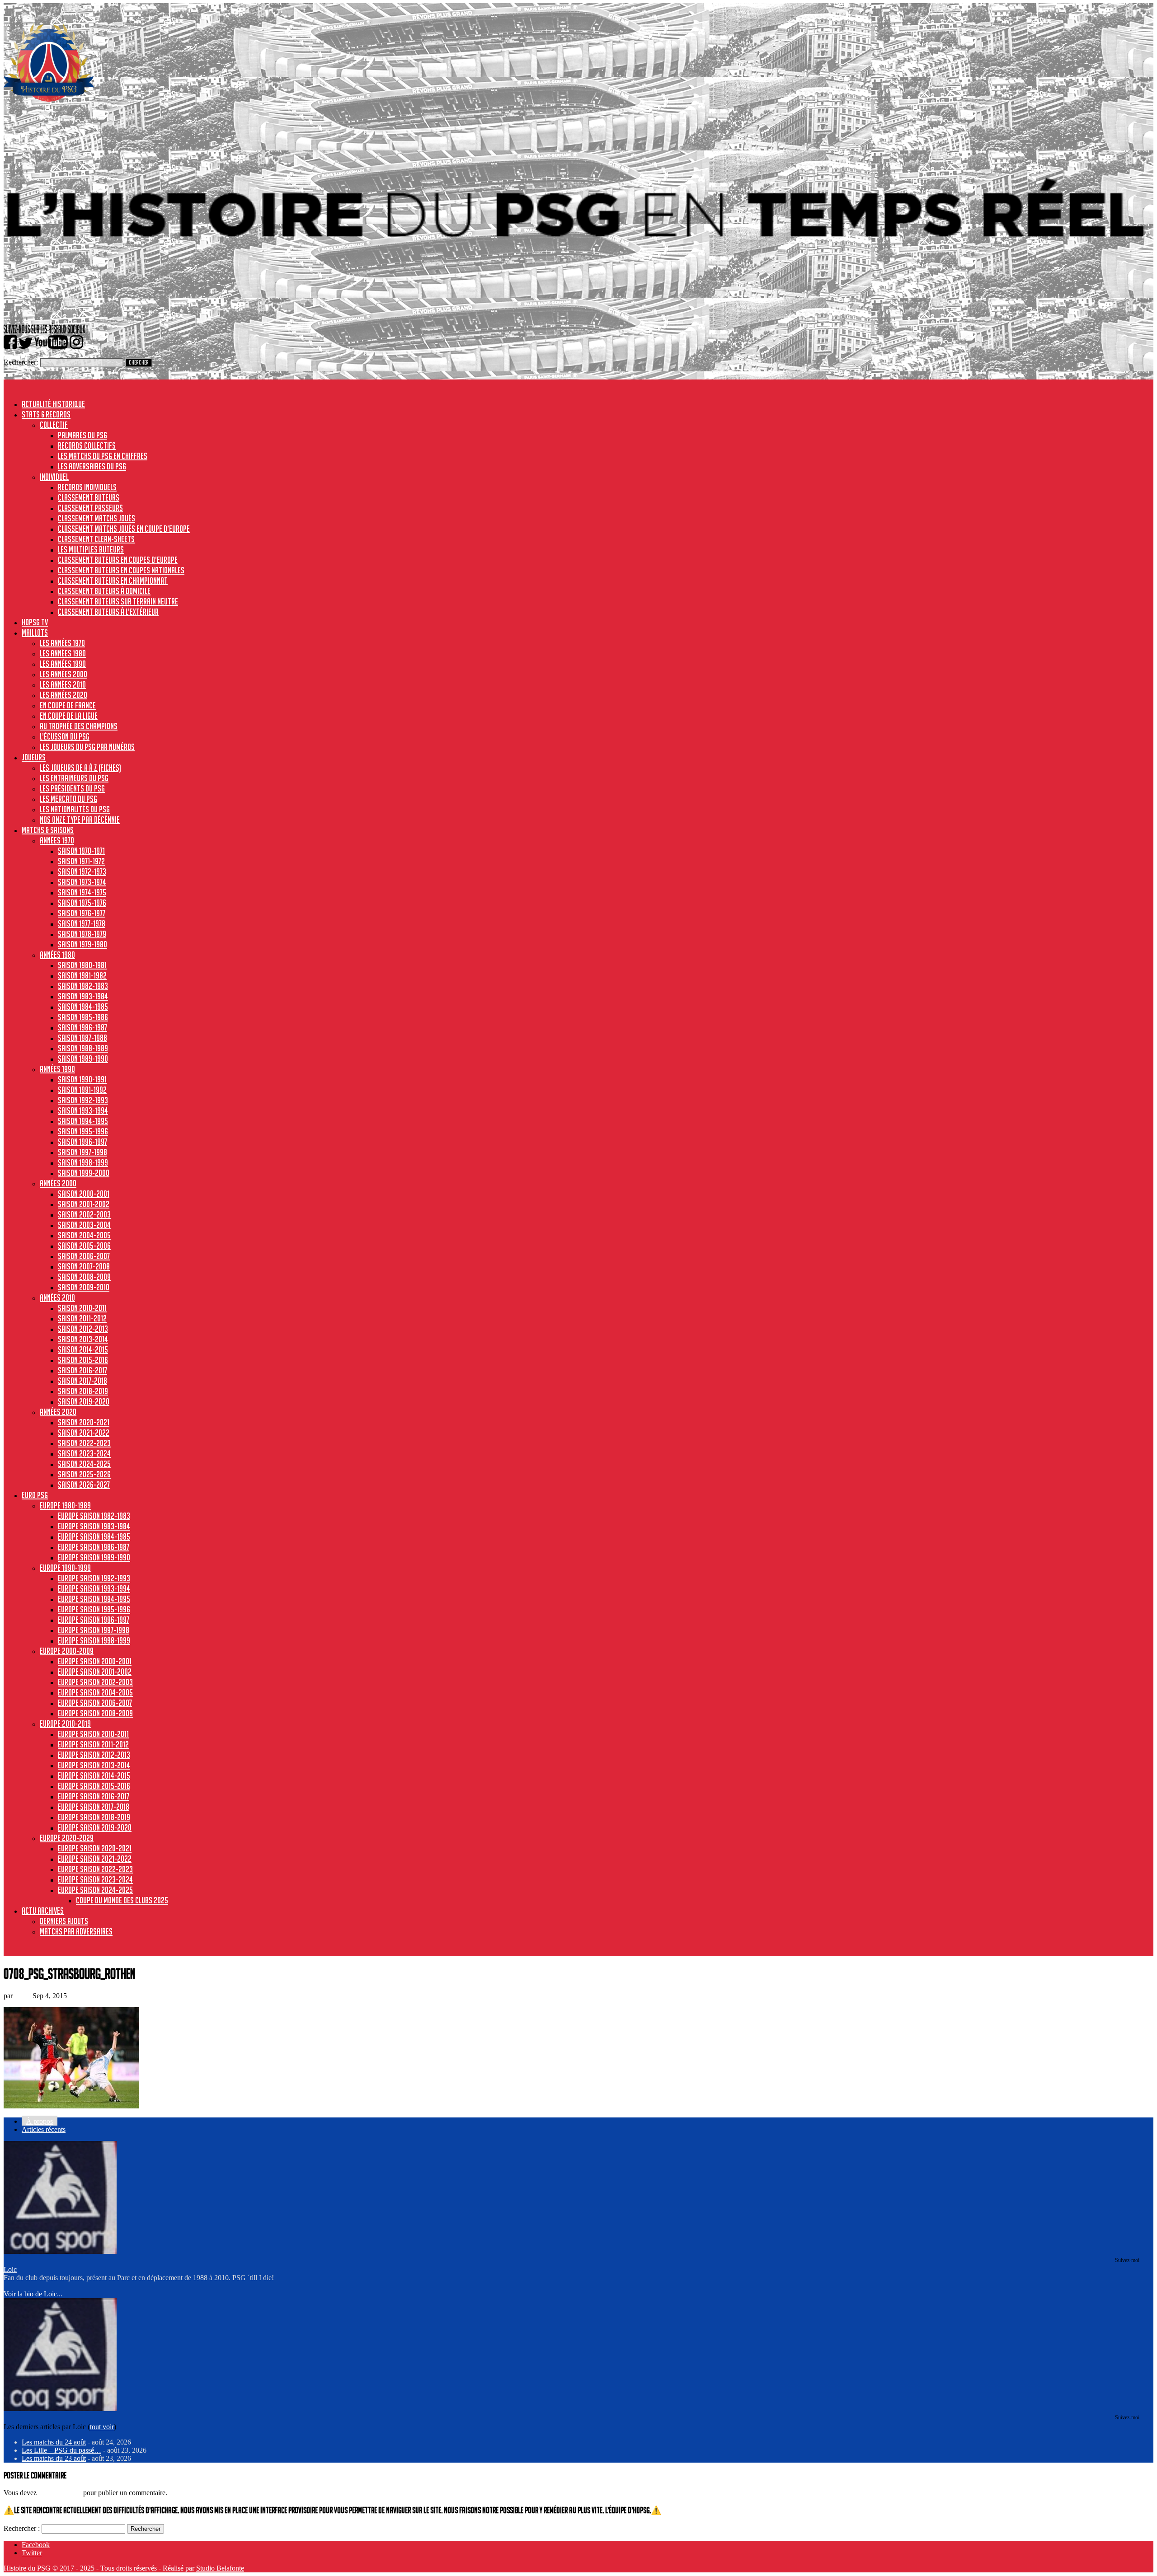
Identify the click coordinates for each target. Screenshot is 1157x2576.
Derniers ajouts (64, 1921)
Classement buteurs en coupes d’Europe (118, 560)
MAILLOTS (35, 632)
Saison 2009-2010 (84, 1287)
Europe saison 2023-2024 (95, 1879)
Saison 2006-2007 (84, 1256)
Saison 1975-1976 (82, 903)
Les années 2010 (63, 684)
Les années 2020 (63, 695)
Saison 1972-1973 (82, 871)
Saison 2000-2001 (84, 1194)
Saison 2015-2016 (83, 1360)
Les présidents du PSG (72, 788)
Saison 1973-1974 (82, 882)
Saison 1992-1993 (83, 1100)
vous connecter (60, 2493)
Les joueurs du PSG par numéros (87, 747)
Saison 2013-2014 (83, 1339)
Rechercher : (22, 2528)
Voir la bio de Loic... (33, 2294)
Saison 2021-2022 (84, 1433)
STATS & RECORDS (46, 414)
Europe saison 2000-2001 (95, 1661)
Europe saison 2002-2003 (95, 1682)
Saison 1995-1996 (83, 1131)
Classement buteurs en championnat (113, 581)
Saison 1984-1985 (83, 1007)
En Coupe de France (68, 705)
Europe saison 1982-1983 (94, 1516)
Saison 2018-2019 (83, 1391)
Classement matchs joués (96, 518)
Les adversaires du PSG (92, 466)
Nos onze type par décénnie (80, 820)
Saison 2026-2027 (84, 1485)
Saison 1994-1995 (83, 1121)
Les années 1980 (63, 653)
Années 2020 (58, 1412)
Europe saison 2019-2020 (95, 1827)
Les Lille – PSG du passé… (61, 2450)
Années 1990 (57, 1069)
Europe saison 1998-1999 (94, 1640)
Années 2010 (57, 1297)
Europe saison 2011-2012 (93, 1744)
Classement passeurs (90, 508)
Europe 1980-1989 (65, 1505)
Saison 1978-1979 (82, 934)
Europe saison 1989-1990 (94, 1557)
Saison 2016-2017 (82, 1370)
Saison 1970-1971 (81, 851)
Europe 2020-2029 (67, 1838)
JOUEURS (34, 757)
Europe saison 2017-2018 (94, 1807)
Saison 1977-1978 (82, 923)
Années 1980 (57, 955)
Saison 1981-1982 (82, 975)
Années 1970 (57, 840)
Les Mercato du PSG (68, 799)
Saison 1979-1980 (82, 944)
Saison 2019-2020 (84, 1401)
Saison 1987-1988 (82, 1038)
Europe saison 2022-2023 (95, 1869)
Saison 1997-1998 (82, 1152)
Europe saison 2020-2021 (95, 1848)
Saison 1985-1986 (83, 1017)
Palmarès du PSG (82, 435)
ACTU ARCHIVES (43, 1911)
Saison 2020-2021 (84, 1422)
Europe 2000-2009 (67, 1651)
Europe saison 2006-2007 (95, 1703)
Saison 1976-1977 (82, 913)
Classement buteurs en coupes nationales (121, 570)
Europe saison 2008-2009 (95, 1713)
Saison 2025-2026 (84, 1474)
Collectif (54, 425)
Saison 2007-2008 (84, 1266)
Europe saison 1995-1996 (94, 1609)
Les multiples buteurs (91, 549)
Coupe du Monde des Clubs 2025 (122, 1900)
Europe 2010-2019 (65, 1724)
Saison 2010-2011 (82, 1308)
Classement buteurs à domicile (104, 591)
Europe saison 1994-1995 (94, 1599)
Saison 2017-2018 (82, 1381)
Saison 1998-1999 (83, 1162)
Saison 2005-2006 (84, 1246)
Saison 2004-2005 (84, 1235)
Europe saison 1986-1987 (94, 1547)
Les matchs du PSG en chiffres (103, 456)
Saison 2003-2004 (84, 1225)
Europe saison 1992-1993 (94, 1578)
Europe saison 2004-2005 (95, 1692)
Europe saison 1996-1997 (94, 1620)
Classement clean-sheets (96, 539)
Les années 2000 (63, 674)
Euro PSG (35, 1495)
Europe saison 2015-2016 (94, 1786)
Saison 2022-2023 (84, 1443)
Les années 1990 (63, 664)
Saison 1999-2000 (84, 1173)
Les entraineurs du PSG (74, 778)
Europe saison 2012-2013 (94, 1755)
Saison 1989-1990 (83, 1059)
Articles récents (44, 2129)
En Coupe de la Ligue (69, 716)
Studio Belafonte (220, 2568)
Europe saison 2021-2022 (95, 1859)
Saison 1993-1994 (83, 1110)
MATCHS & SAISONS (48, 830)
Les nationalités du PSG (75, 809)
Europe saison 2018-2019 (94, 1817)
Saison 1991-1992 (82, 1090)
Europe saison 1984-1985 (94, 1536)
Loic (21, 1996)
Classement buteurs (89, 497)
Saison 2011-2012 (82, 1318)
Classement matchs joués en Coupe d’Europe (124, 529)
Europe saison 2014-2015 (94, 1775)
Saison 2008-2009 (84, 1277)
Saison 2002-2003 (84, 1214)
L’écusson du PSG (65, 736)
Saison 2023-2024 (84, 1453)
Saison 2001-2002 (84, 1204)
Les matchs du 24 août (54, 2442)
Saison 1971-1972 (81, 861)
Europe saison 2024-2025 (95, 1890)
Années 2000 (58, 1183)
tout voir (102, 2427)
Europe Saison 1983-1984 (94, 1526)
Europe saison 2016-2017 (94, 1796)
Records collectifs (87, 445)
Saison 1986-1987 (82, 1027)
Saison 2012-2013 (83, 1329)
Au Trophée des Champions (79, 726)
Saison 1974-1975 (82, 892)
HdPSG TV (35, 622)
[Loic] (60, 2251)
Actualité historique (53, 404)
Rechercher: (21, 362)
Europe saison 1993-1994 (94, 1588)
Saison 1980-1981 (82, 965)
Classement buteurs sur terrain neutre (118, 601)
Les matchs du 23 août (54, 2458)
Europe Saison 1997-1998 (94, 1630)
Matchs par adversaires (76, 1931)
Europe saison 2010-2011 (93, 1734)
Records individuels (87, 487)
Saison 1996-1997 (82, 1142)
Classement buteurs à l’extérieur (108, 612)
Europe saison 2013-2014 (94, 1765)
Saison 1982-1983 (83, 986)
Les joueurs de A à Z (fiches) (80, 768)
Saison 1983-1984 (83, 996)
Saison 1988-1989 (83, 1048)
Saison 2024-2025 (84, 1464)
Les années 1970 (62, 643)
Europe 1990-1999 (65, 1568)
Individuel (54, 477)
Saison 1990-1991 (82, 1079)
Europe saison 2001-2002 (95, 1672)
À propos (40, 2121)
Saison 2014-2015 (83, 1349)
